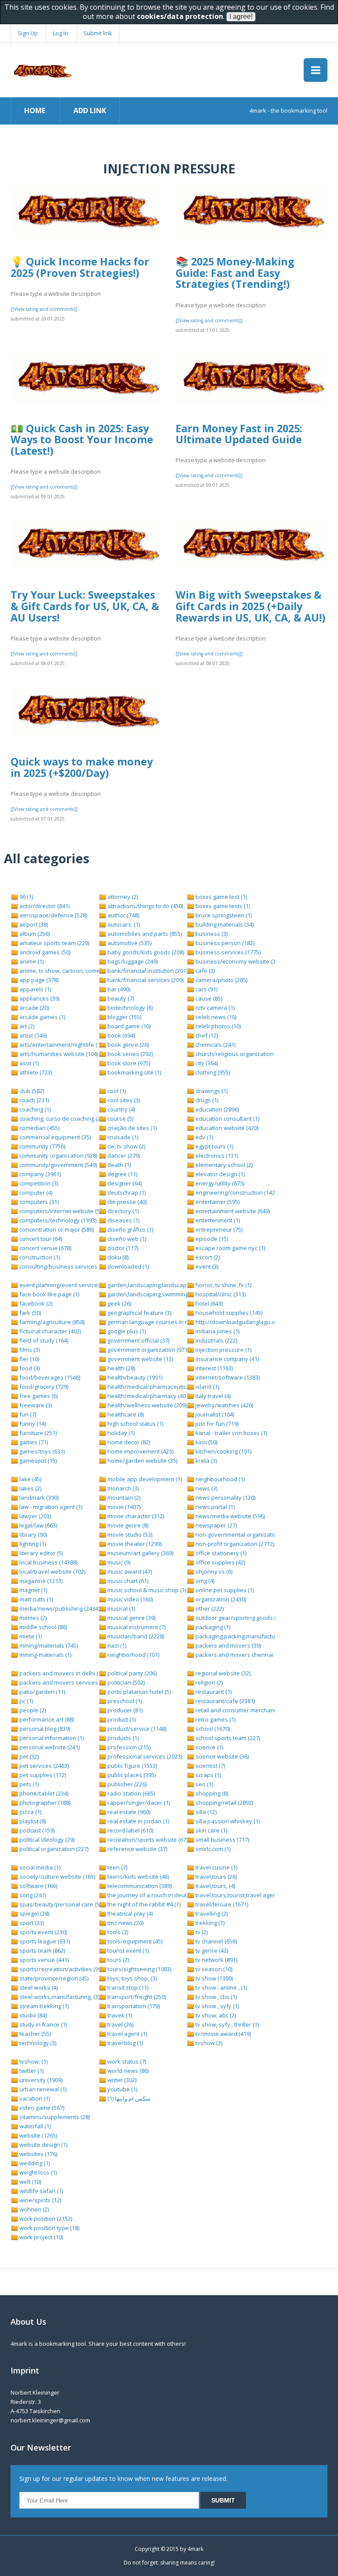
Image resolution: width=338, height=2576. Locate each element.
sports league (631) (44, 1941)
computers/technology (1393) (57, 1220)
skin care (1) (211, 1830)
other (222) (209, 1608)
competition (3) (38, 1183)
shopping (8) (211, 1793)
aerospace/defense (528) (53, 915)
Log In (61, 33)
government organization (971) (147, 1350)
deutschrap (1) (126, 1192)
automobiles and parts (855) (144, 934)
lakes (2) (30, 1488)
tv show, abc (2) (215, 2015)
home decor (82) (128, 1442)
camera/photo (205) (221, 980)
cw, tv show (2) (126, 1146)
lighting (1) (32, 1544)
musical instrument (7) (136, 1627)
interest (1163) (213, 1368)
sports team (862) (42, 1950)
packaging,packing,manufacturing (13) (245, 1636)
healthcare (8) (125, 1414)
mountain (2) (123, 1498)
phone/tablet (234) (43, 1793)
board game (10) (128, 1026)
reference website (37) (137, 1849)
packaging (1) (212, 1627)
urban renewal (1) (42, 2089)
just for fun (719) (216, 1424)
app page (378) (38, 980)
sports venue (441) (43, 1960)
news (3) (206, 1488)
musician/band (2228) (135, 1636)
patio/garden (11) (42, 1692)
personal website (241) (49, 1747)
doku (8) (117, 1257)
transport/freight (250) (136, 1997)
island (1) (207, 1387)
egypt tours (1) (214, 1146)
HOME (35, 110)
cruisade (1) (122, 1137)
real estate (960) (128, 1812)
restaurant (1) (213, 1692)
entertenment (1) (217, 1220)
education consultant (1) (227, 1119)
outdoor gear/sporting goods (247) (240, 1618)
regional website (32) (222, 1673)
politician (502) (125, 1682)
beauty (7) (120, 998)
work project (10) (40, 2237)
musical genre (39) (131, 1618)
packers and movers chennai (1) (237, 1655)
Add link (90, 110)
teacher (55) (34, 2034)
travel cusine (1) (216, 1867)
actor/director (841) (44, 906)
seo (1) (204, 1784)
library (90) (33, 1535)
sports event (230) (42, 1932)
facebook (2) (35, 1303)
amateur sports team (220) (54, 943)
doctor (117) (122, 1248)
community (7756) (42, 1146)
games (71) (33, 1442)
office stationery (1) (220, 1553)
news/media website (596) (230, 1516)
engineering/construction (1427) (237, 1192)
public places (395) (131, 1775)
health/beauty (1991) (134, 1377)
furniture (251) (37, 1433)
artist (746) (32, 1035)
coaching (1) (34, 1109)
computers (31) (38, 1202)
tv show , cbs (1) (215, 1997)
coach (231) (33, 1100)
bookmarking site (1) (134, 1072)
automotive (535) (129, 943)
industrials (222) (216, 1340)
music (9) (118, 1562)
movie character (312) (135, 1516)
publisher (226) (126, 1784)
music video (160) (129, 1599)
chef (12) (206, 1035)
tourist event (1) (127, 1950)
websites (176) (38, 2154)
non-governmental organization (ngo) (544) (251, 1535)
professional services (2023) (144, 1756)
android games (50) (44, 952)
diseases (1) (123, 1220)
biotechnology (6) (129, 1008)
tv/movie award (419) (222, 2034)
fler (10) (29, 1359)
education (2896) (217, 1109)
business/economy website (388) (239, 961)
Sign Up (28, 33)
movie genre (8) (127, 1525)
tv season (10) (213, 1969)
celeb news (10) (215, 1017)
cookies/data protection (180, 16)
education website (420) (226, 1128)
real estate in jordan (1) (138, 1821)
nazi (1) (116, 1645)
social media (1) (39, 1867)
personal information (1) (51, 1738)
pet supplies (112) (42, 1775)
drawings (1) (211, 1091)
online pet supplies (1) (224, 1590)
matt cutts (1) (35, 1599)
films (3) (29, 1350)
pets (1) (28, 1784)
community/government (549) (57, 1165)
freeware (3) (35, 1405)
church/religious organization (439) (241, 1054)
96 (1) (26, 897)
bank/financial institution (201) (147, 971)
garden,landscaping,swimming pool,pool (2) (164, 1294)
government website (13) (140, 1359)
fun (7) (27, 1414)
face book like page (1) (49, 1294)
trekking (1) (209, 1923)
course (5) (120, 1119)
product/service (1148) (136, 1729)
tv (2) (201, 1932)
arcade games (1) (42, 1017)
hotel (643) (208, 1303)
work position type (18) (49, 2228)
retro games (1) (215, 1719)
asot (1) (28, 1063)
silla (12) (205, 1812)
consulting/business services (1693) (66, 1266)
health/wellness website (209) (146, 1405)
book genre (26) (127, 1045)
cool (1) (116, 1091)
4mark (195, 2549)
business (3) (211, 934)
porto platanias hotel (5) (138, 1692)
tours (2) (118, 1960)
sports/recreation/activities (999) (62, 1969)
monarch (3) (122, 1488)
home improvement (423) (140, 1451)
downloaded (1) (127, 1266)
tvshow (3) (208, 2043)
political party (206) (131, 1673)
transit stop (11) (127, 1987)
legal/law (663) (38, 1525)
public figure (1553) (132, 1766)
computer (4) (35, 1192)
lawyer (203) (35, 1516)
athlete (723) (35, 1072)
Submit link (98, 33)
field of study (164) (43, 1340)
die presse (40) (126, 1202)
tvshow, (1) (33, 2061)
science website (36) (221, 1756)
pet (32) (28, 1756)
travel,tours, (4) (215, 1886)
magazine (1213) (40, 1581)
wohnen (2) (33, 2209)
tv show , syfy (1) (217, 2006)
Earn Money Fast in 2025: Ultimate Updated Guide (239, 434)
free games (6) (38, 1396)
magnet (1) (33, 1590)
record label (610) (130, 1830)
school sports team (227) (227, 1738)
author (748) (123, 915)
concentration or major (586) (56, 1229)
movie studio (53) (129, 1535)
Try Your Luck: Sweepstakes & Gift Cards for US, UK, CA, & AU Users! (85, 606)
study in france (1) (42, 2024)
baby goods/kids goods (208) (145, 952)
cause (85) (208, 998)
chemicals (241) (215, 1045)
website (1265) (38, 2135)
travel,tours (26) (215, 1877)
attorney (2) (122, 897)
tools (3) (117, 1932)
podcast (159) (36, 1830)
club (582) (31, 1091)
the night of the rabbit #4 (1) (143, 1904)
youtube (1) (122, 2089)
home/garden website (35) (142, 1461)
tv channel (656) (215, 1941)
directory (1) (122, 1211)
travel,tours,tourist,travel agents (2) (241, 1895)
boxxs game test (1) (220, 897)
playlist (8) (32, 1821)
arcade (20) (33, 1008)
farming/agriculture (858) (51, 1322)
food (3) (29, 1368)
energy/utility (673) (219, 1183)
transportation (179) (133, 2006)
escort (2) (207, 1257)
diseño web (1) (126, 1239)
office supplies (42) (220, 1562)
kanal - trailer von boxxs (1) (231, 1433)
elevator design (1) (219, 1174)
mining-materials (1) (45, 1655)
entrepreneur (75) (218, 1229)
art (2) (26, 1026)
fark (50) (29, 1313)
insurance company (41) (226, 1359)
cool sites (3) (123, 1100)
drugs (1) (206, 1100)
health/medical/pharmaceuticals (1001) (158, 1387)
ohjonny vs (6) (213, 1571)
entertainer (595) (217, 1202)
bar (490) (118, 989)
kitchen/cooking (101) (223, 1451)
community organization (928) (58, 1156)
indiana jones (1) (217, 1331)
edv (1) (204, 1137)
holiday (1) (120, 1433)
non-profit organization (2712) (234, 1544)
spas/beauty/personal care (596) (62, 1904)
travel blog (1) (125, 2043)
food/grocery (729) (43, 1387)
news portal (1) (214, 1507)
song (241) (32, 1895)
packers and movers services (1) (62, 1682)
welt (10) (29, 2182)
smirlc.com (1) (212, 1849)
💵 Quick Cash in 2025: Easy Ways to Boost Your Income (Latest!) (82, 440)
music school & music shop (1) (146, 1590)
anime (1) (31, 961)
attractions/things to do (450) (145, 906)
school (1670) (212, 1729)
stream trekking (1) (43, 2006)
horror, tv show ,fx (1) (223, 1285)
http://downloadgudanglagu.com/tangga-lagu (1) (259, 1322)
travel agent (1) (127, 2034)
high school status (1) (135, 1424)
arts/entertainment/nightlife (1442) (64, 1045)
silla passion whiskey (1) (227, 1821)
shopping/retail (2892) (224, 1803)
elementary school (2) (223, 1165)
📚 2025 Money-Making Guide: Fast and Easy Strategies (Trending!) (235, 273)
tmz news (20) (125, 1923)
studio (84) (32, 2015)
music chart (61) (127, 1581)
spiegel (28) (34, 1914)
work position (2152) (45, 2219)
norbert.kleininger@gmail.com (50, 2420)
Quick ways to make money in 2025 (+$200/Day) (82, 767)
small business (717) (222, 1840)
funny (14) (32, 1424)
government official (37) (138, 1340)
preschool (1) (124, 1701)
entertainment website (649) (232, 1211)
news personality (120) (225, 1498)
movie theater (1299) (134, 1544)
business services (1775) (227, 952)
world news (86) (127, 2071)
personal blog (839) (44, 1729)
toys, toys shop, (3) (131, 1978)
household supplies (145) (228, 1313)
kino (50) (206, 1442)
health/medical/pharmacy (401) (148, 1396)
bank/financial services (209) (145, 980)
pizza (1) (30, 1812)
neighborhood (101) (133, 1655)
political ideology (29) (46, 1840)
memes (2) (32, 1618)
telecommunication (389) (139, 1886)
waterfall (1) (34, 2126)
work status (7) (126, 2061)
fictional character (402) (50, 1331)
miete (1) (30, 1636)
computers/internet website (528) (63, 1211)
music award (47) (129, 1571)
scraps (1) (208, 1775)
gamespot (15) (37, 1461)
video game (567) (41, 2108)
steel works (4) (38, 1987)
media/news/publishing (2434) (59, 1608)
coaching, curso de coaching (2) (60, 1119)
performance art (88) (46, 1719)
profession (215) (128, 1747)
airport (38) (33, 924)
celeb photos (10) (217, 1026)
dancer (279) (123, 1156)
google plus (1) (126, 1331)
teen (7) (117, 1867)
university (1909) (40, 2080)
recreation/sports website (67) (147, 1840)
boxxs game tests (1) (222, 906)
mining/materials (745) (48, 1645)
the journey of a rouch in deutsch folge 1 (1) (164, 1895)
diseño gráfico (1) (130, 1229)
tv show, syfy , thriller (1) (226, 2024)
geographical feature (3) (139, 1313)
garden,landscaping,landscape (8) (152, 1285)
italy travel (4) (212, 1396)
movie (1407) (123, 1507)
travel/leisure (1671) (221, 1904)
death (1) (118, 1165)
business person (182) (224, 943)
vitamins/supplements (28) (54, 2117)
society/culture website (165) (57, 1877)
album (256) (34, 934)
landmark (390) (38, 1498)
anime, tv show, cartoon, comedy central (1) (76, 971)
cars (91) (206, 989)
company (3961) (39, 1174)
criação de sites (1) (131, 1128)
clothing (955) (212, 1072)
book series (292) (129, 1054)
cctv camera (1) (214, 1008)
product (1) (121, 1719)
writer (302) (121, 2080)
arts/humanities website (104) (58, 1054)
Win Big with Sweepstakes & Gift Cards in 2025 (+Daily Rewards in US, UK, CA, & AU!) (250, 606)
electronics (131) (216, 1156)
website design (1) (43, 2145)
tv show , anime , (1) (220, 1987)
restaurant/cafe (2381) (224, 1701)
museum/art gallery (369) (140, 1553)
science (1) (209, 1747)
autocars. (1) (123, 924)
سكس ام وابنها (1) (128, 2098)
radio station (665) (130, 1793)
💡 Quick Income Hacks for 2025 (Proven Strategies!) (80, 267)
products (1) (122, 1738)
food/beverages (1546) (49, 1377)
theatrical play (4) (129, 1914)
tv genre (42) (211, 1950)
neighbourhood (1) (219, 1479)
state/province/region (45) (53, 1978)
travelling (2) (211, 1914)
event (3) (206, 1266)
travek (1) (119, 2015)
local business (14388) (48, 1562)
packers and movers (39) (228, 1645)
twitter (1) (31, 2071)
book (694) (120, 1035)
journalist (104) (214, 1414)
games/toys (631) (41, 1451)
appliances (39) (39, 998)
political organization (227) (53, 1849)
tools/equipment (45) (134, 1941)
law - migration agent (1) (50, 1507)
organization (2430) (220, 1599)
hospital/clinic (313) (220, 1294)
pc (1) (26, 1701)
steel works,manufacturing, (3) (59, 1997)
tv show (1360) (213, 1978)
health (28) (121, 1368)
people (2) (32, 1710)
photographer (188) (44, 1803)
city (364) (206, 1063)
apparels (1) (35, 989)
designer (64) (124, 1183)
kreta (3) (206, 1461)
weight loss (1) (37, 2172)
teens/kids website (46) (138, 1877)
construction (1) (39, 1257)
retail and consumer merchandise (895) (247, 1710)
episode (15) (211, 1239)
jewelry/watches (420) (224, 1405)
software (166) (38, 1886)
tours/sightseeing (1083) (139, 1969)
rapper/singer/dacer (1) (138, 1803)
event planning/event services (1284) (68, 1285)
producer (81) (124, 1710)
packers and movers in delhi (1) (60, 1673)
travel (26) (120, 2024)
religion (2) (208, 1682)
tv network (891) (216, 1960)
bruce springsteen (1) (223, 915)
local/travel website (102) (52, 1571)
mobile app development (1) (144, 1479)
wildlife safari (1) (40, 2191)
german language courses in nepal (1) (157, 1322)
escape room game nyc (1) (230, 1248)
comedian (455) (39, 1128)
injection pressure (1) (223, 1350)
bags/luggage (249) (132, 961)
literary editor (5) (40, 1553)
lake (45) (30, 1479)
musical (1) (121, 1608)
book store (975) (128, 1063)
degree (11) (122, 1174)
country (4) (121, 1109)
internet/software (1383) (227, 1377)
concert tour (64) (40, 1239)
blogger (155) (124, 1017)
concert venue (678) (45, 1248)
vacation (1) (34, 2098)
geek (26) (119, 1303)
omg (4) (204, 1581)
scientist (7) (209, 1766)
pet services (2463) (43, 1766)
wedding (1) (34, 2163)
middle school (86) (42, 1627)
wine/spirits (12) (40, 2200)
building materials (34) (224, 924)
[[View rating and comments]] (44, 309)
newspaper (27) (215, 1525)
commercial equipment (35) (54, 1137)
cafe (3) (204, 971)
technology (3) (37, 2043)
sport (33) (31, 1923)
